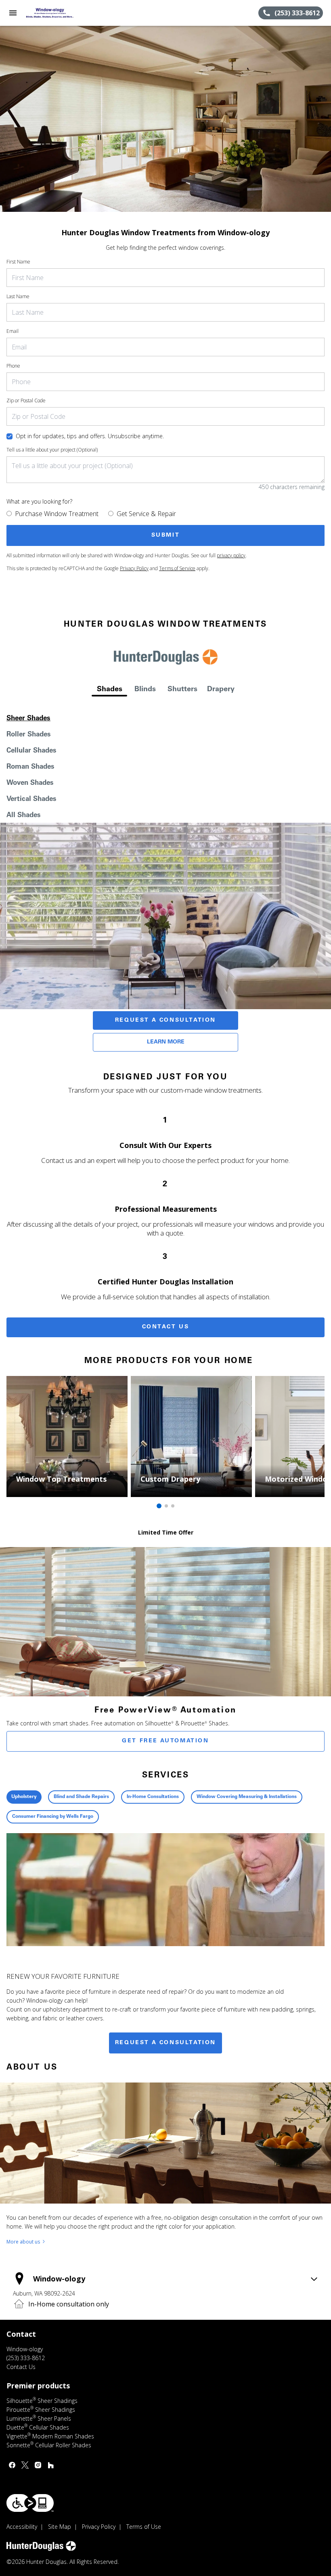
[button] (13, 13)
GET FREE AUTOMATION (165, 1741)
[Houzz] (51, 2465)
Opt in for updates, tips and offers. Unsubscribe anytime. (90, 436)
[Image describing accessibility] (30, 2503)
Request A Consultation (165, 1020)
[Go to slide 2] (166, 1506)
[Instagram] (38, 2465)
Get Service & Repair (146, 514)
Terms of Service (177, 568)
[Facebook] (12, 2465)
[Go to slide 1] (159, 1506)
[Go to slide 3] (173, 1506)
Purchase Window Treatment (57, 514)
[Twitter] (25, 2465)
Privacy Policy (134, 568)
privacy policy (231, 555)
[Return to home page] (50, 13)
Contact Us (166, 1327)
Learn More (166, 1042)
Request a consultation (165, 2043)
